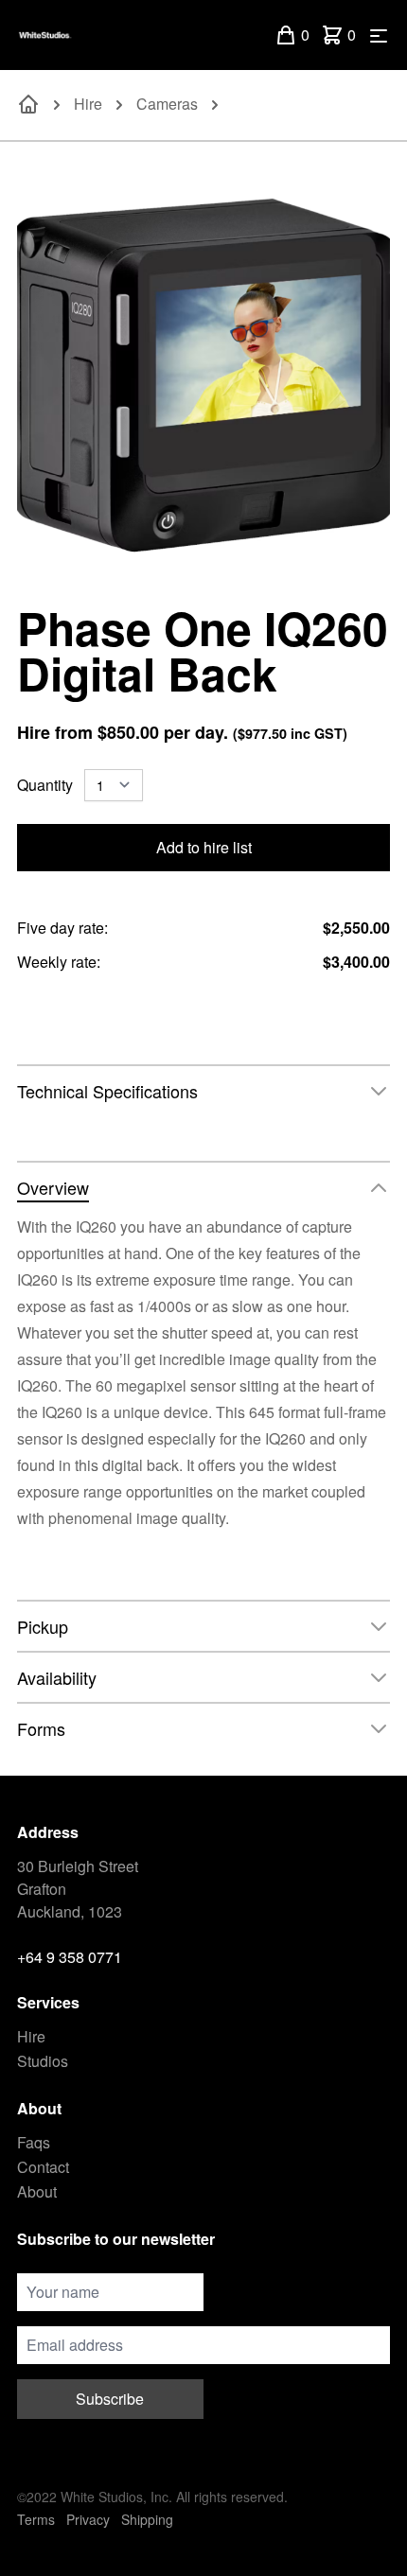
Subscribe (110, 2399)
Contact (43, 2167)
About (37, 2191)
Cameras (167, 104)
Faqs (34, 2142)
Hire (88, 104)
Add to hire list (204, 847)
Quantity (45, 785)
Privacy (88, 2519)
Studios (43, 2061)
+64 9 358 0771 (70, 1957)
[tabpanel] (203, 374)
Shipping (147, 2519)
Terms (36, 2519)
